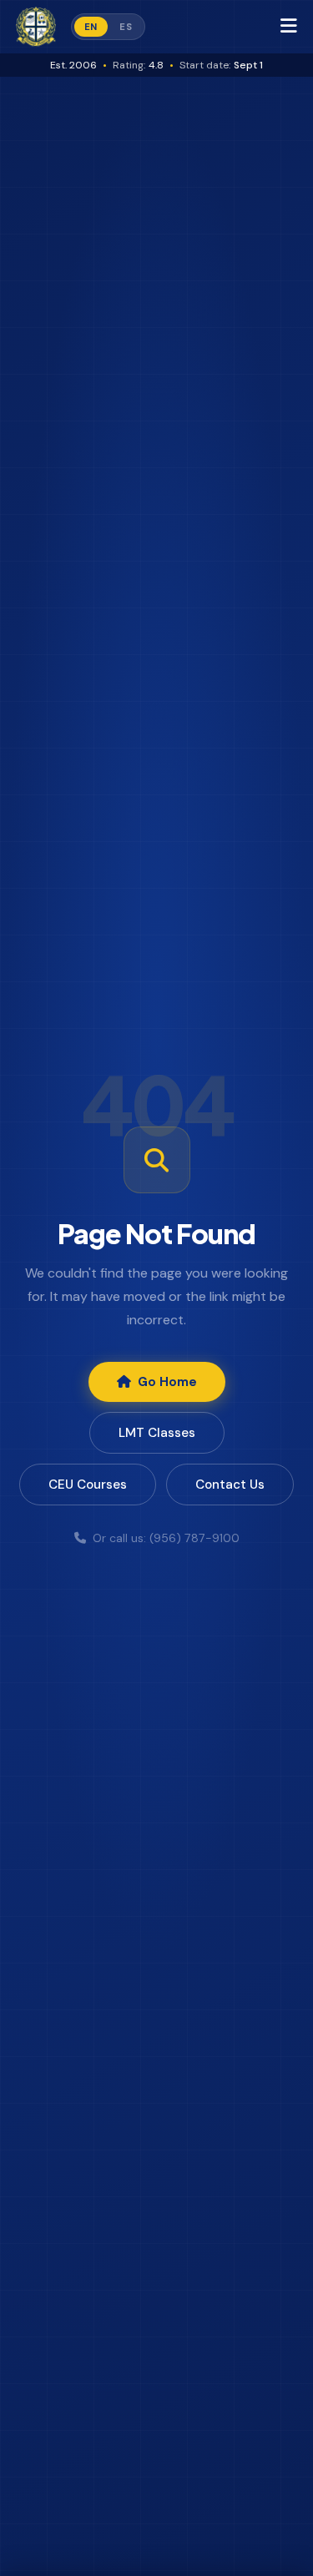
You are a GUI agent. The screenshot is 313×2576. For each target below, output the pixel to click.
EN (91, 27)
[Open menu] (297, 27)
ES (126, 27)
